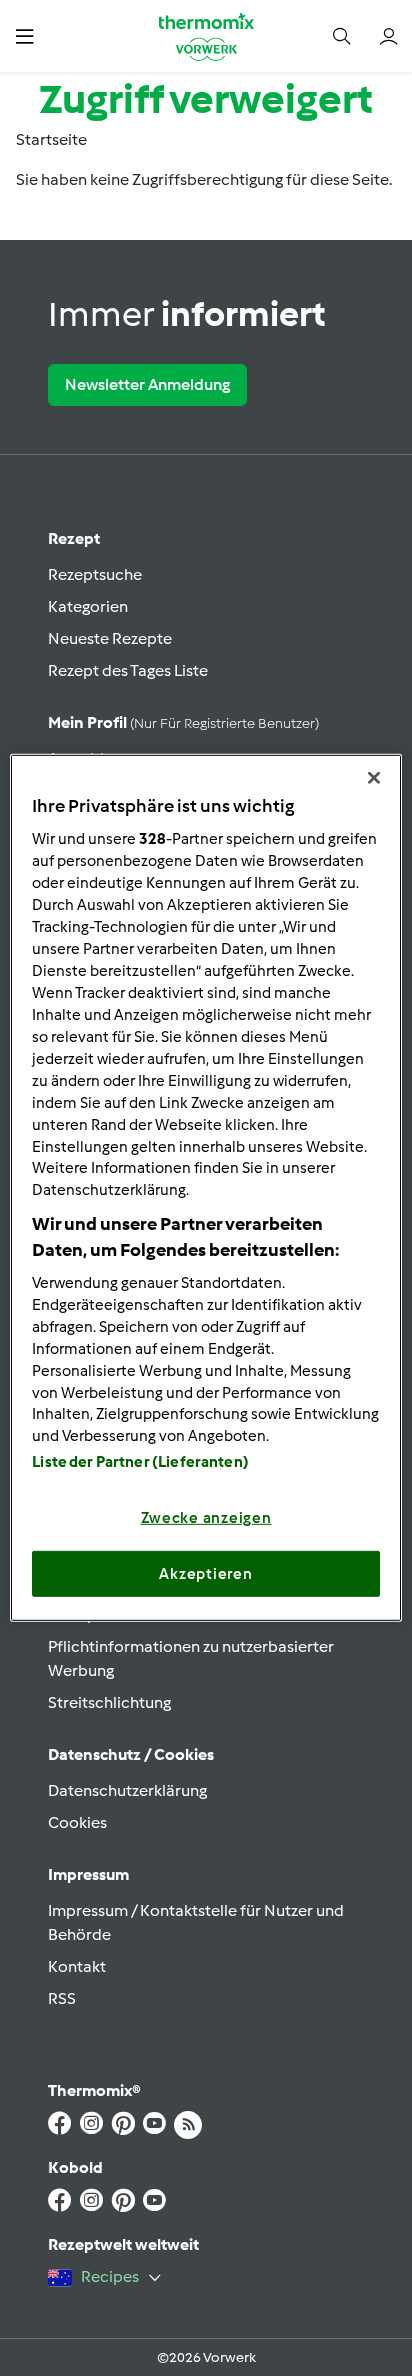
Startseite (51, 139)
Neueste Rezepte (110, 638)
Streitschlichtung (109, 1702)
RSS (62, 1998)
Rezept (74, 538)
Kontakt (77, 1966)
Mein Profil (183, 722)
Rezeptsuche (95, 574)
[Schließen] (374, 778)
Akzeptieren (205, 1574)
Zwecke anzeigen (206, 1518)
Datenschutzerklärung (127, 1790)
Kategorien (88, 606)
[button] (24, 35)
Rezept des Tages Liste (128, 670)
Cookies (77, 1822)
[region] (205, 1188)
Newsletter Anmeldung (147, 384)
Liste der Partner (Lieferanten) (140, 1462)
